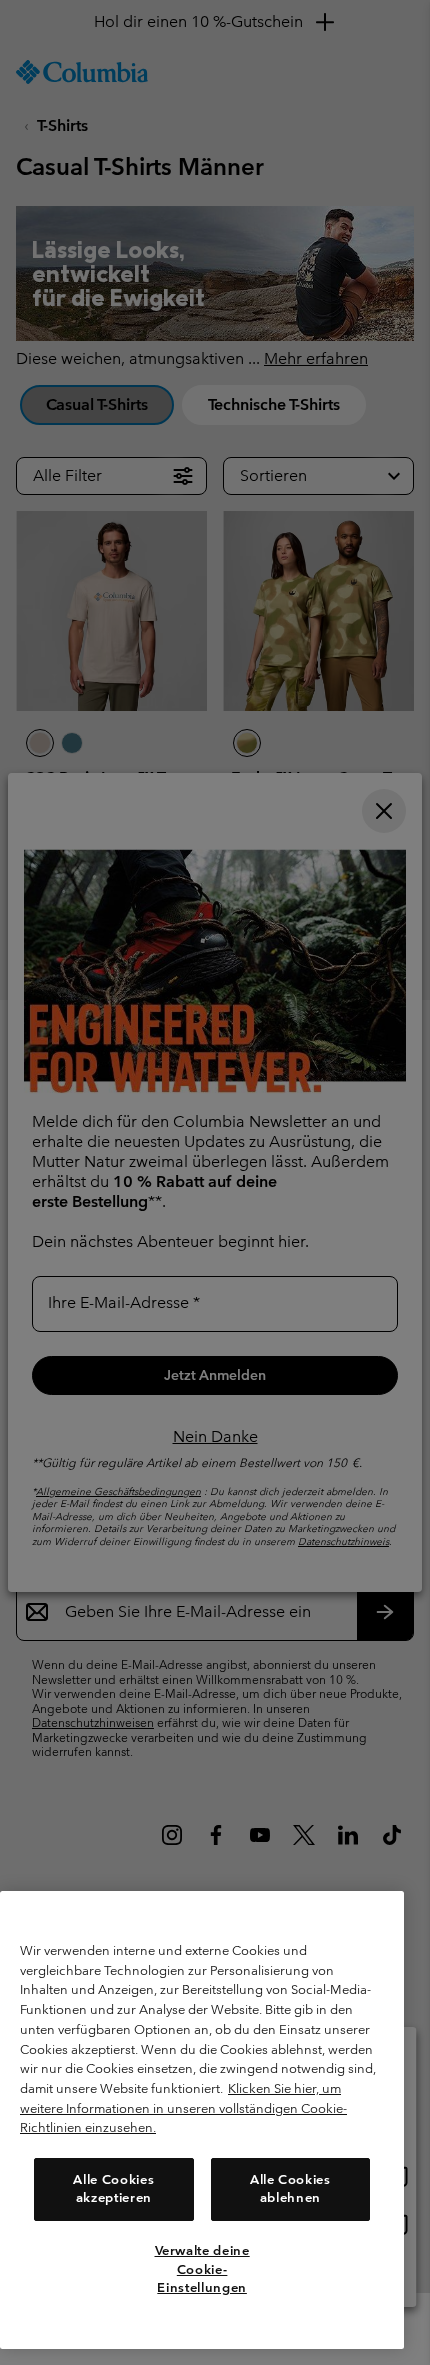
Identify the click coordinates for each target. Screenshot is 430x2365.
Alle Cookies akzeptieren (113, 2188)
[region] (202, 2120)
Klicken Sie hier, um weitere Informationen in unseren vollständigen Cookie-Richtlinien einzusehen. (183, 2108)
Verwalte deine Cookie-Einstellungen (202, 2269)
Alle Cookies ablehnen (290, 2188)
